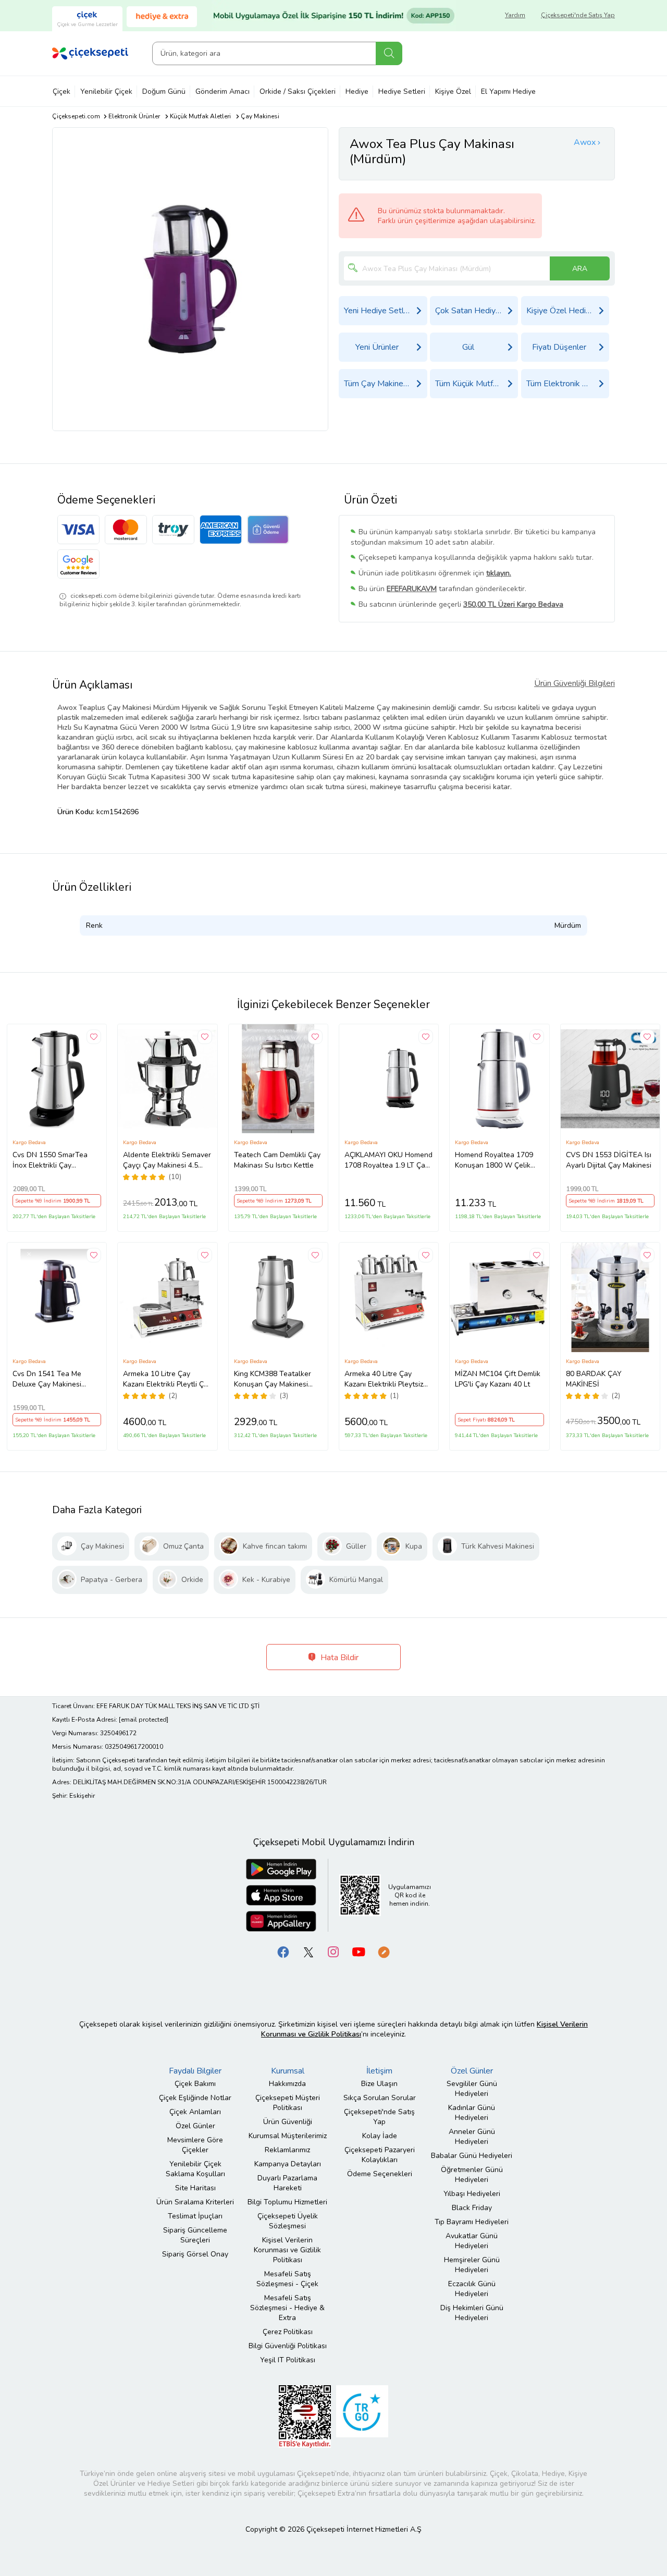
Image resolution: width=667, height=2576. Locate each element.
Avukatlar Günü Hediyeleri (472, 2241)
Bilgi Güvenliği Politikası (288, 2346)
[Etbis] (305, 2416)
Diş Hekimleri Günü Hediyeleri (472, 2313)
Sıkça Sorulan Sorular (380, 2098)
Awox (585, 142)
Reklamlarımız (287, 2150)
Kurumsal (288, 2071)
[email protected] (144, 1720)
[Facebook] (283, 1951)
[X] (308, 1951)
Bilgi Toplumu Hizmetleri (287, 2202)
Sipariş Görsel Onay (195, 2254)
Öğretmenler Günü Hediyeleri (472, 2175)
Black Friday (472, 2208)
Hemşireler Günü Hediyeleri (472, 2265)
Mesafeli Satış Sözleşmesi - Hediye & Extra (287, 2308)
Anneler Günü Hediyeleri (472, 2137)
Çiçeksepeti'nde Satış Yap (578, 15)
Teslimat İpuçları (195, 2216)
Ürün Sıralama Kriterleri (195, 2202)
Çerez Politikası (288, 2332)
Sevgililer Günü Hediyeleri (472, 2089)
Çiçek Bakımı (195, 2084)
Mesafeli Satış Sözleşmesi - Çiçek (287, 2279)
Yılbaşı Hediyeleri (472, 2194)
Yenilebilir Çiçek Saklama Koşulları (195, 2169)
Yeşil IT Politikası (288, 2360)
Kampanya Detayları (288, 2164)
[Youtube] (359, 1951)
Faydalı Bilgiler (195, 2071)
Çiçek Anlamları (195, 2112)
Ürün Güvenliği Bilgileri (575, 683)
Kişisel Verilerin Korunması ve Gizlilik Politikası (287, 2250)
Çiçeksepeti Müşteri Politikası (288, 2103)
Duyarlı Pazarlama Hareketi (287, 2183)
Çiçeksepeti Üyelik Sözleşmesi (288, 2221)
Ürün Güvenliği (288, 2122)
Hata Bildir (338, 1658)
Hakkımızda (287, 2084)
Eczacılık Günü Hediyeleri (472, 2289)
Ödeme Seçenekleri (380, 2174)
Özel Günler (195, 2126)
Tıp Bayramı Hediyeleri (472, 2222)
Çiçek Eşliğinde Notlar (195, 2098)
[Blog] (384, 1951)
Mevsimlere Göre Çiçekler (195, 2145)
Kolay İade (380, 2136)
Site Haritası (195, 2188)
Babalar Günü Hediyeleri (472, 2156)
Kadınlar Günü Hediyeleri (472, 2113)
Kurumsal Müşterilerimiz (288, 2136)
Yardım (515, 15)
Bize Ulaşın (379, 2084)
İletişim (379, 2071)
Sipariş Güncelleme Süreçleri (195, 2235)
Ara (389, 53)
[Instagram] (333, 1951)
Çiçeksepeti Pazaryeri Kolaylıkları (380, 2155)
